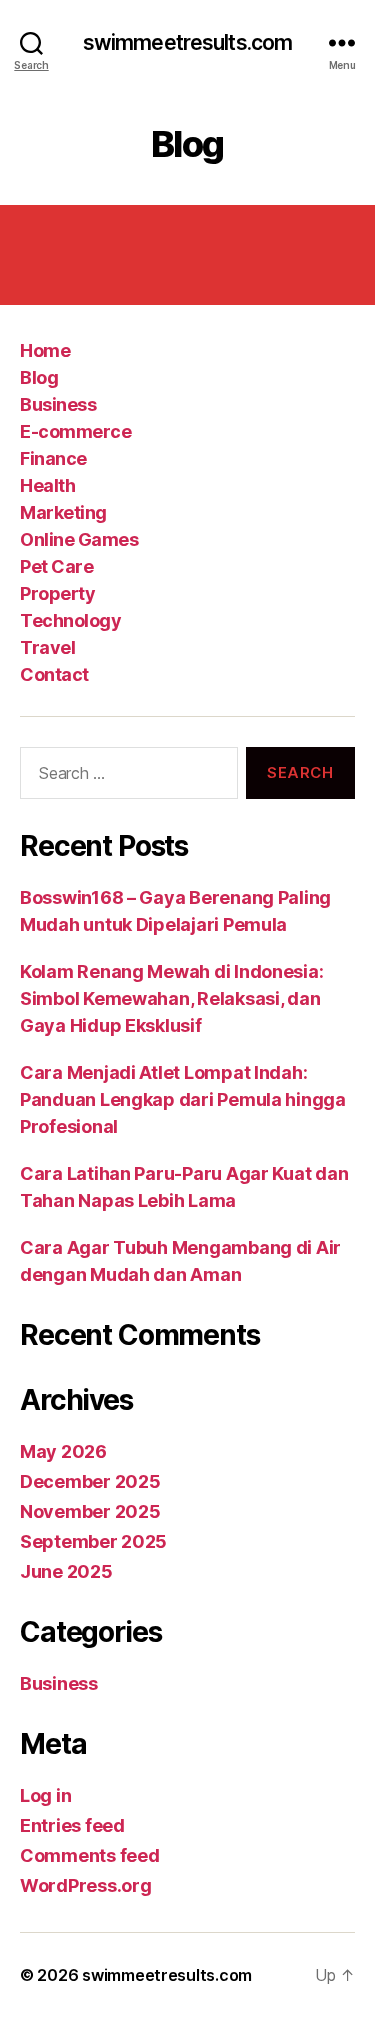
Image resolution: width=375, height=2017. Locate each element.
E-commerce (75, 431)
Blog (39, 377)
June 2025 (66, 1571)
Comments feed (90, 1855)
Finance (53, 458)
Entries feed (72, 1825)
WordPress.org (86, 1885)
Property (57, 593)
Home (45, 350)
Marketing (63, 512)
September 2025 (93, 1541)
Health (47, 485)
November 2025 (90, 1511)
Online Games (79, 539)
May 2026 (63, 1451)
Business (58, 404)
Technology (70, 620)
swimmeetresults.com (187, 42)
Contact (54, 674)
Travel (47, 647)
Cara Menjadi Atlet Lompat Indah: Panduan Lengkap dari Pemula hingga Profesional (183, 1099)
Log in (45, 1795)
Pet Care (56, 566)
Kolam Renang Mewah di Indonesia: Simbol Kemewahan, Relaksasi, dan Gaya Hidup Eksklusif (171, 998)
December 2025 (90, 1481)
